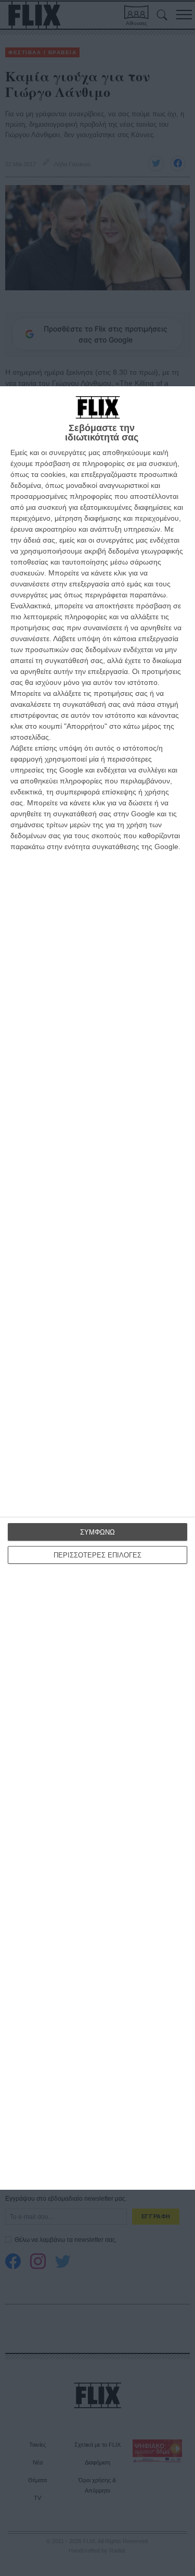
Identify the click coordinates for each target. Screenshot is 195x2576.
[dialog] (97, 1288)
